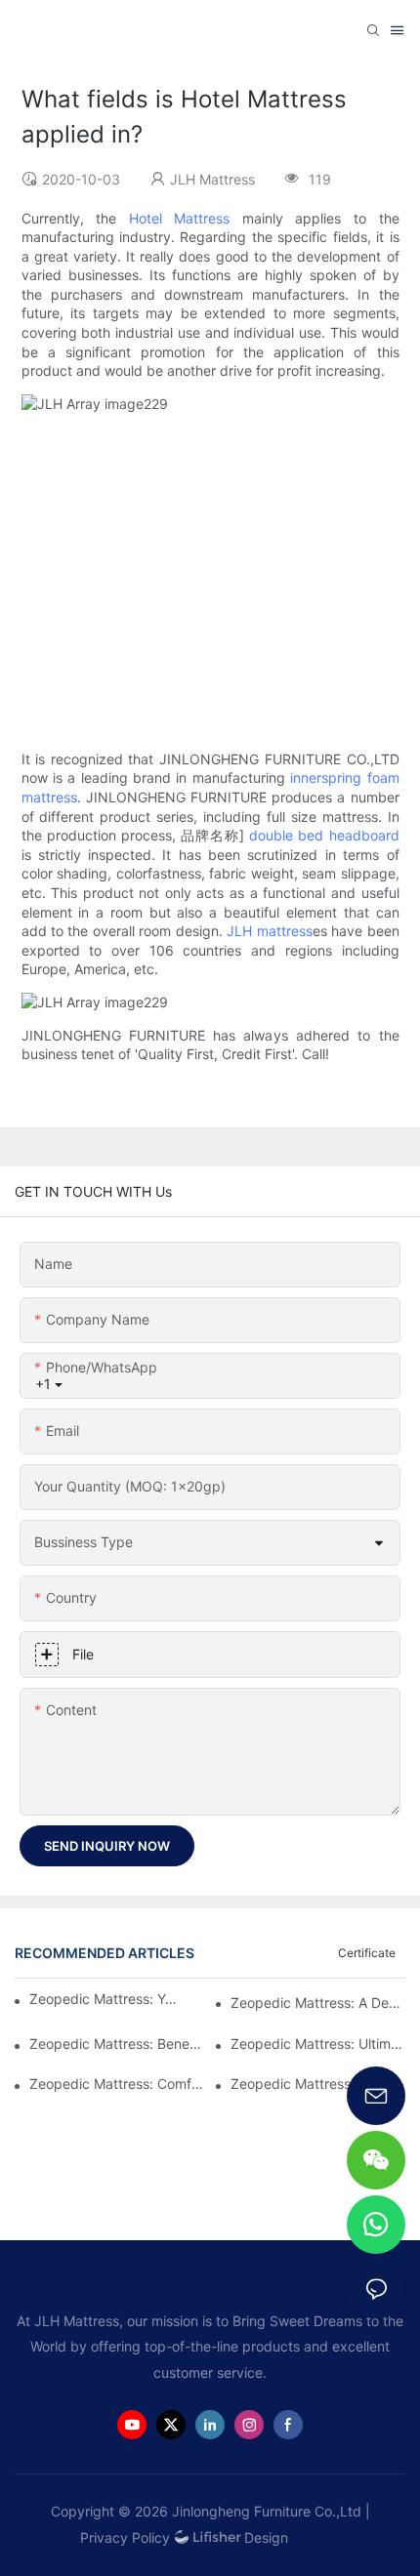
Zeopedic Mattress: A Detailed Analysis (318, 2003)
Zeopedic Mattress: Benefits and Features (117, 2044)
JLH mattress (269, 931)
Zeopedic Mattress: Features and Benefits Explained (318, 2084)
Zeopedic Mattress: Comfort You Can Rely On (117, 2084)
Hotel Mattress (180, 218)
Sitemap (319, 2537)
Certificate (367, 1953)
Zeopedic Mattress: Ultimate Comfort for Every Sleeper (318, 2044)
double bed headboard (324, 835)
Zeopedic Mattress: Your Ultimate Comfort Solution (106, 1999)
